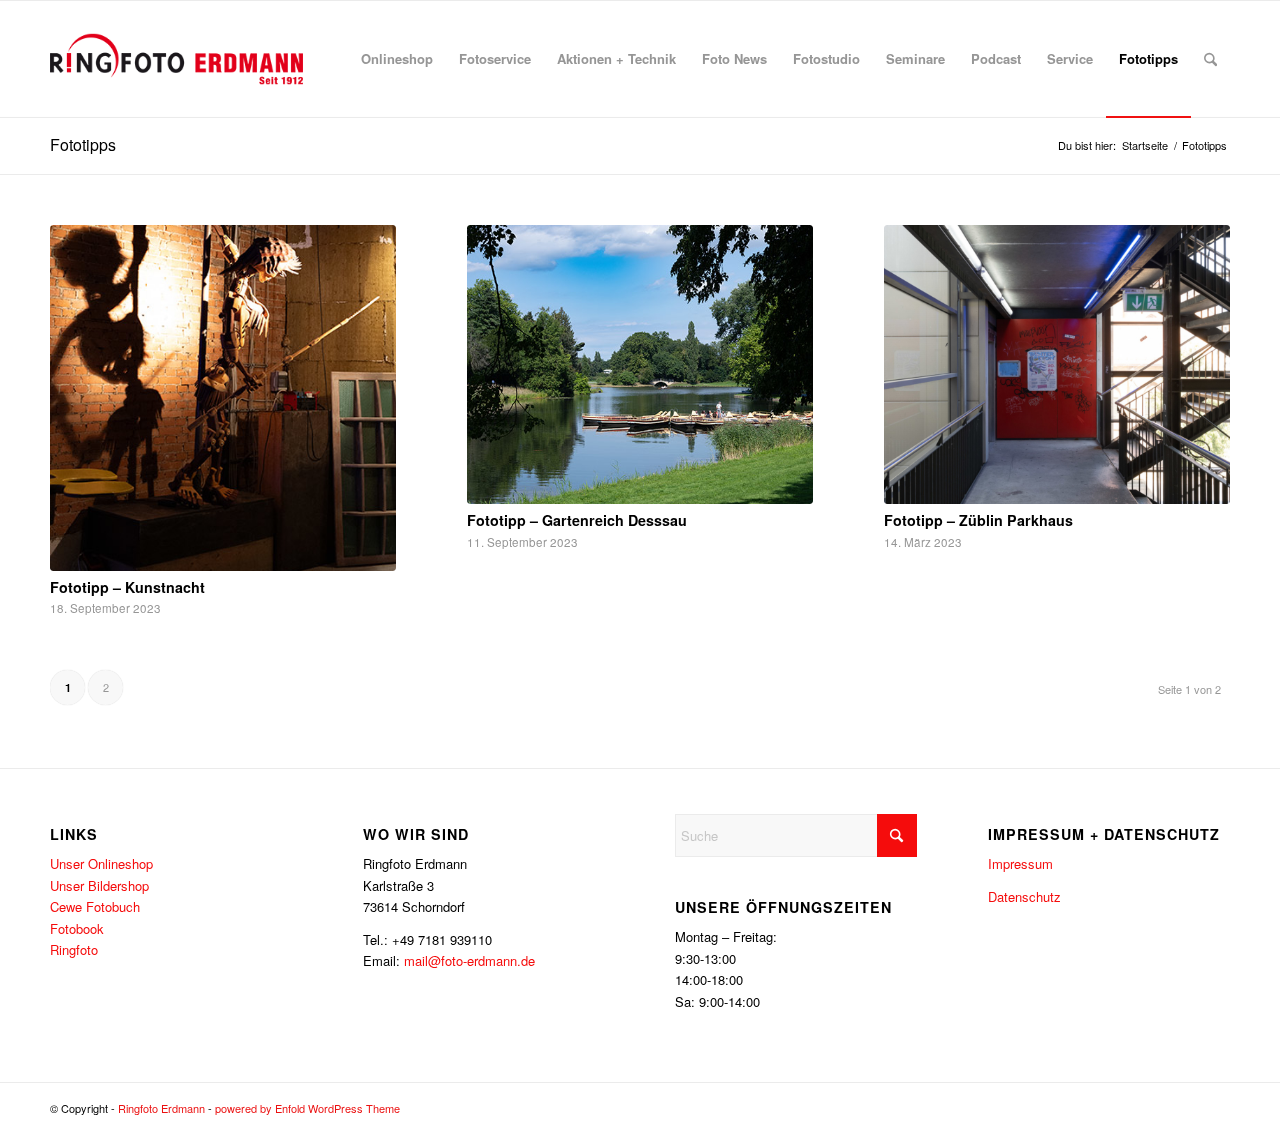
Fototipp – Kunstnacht (127, 587)
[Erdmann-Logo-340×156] (176, 59)
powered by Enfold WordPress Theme (307, 1108)
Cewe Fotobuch (95, 906)
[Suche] (1210, 59)
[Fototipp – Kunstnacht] (223, 398)
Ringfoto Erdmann (161, 1108)
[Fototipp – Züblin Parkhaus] (1057, 365)
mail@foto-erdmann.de (469, 960)
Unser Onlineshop (101, 863)
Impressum (1020, 863)
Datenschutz (1024, 896)
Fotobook (77, 928)
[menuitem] (397, 59)
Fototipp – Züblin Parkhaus (978, 520)
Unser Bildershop (99, 885)
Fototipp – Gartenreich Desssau (577, 520)
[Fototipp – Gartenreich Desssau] (640, 365)
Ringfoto (74, 949)
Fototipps (83, 144)
